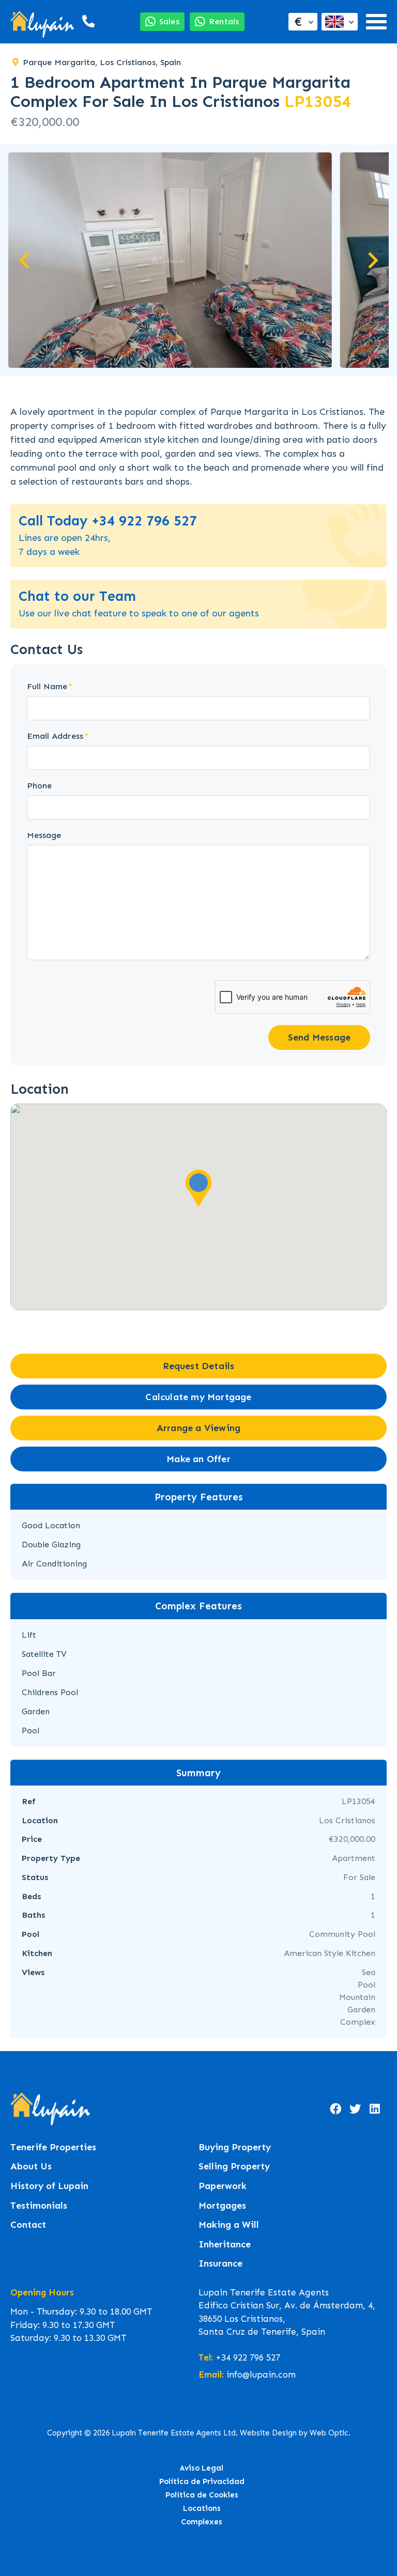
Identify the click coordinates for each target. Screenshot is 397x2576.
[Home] (42, 21)
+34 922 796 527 (248, 2357)
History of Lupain (49, 2186)
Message (44, 835)
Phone (39, 786)
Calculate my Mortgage (198, 1397)
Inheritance (225, 2245)
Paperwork (223, 2186)
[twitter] (355, 2109)
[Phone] (87, 21)
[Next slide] (372, 260)
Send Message (319, 1037)
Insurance (220, 2264)
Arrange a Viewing (198, 1428)
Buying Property (235, 2147)
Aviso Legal (202, 2468)
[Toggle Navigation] (376, 22)
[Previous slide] (25, 260)
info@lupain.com (261, 2375)
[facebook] (335, 2109)
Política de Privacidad (202, 2481)
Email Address (55, 736)
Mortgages (222, 2206)
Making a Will (229, 2225)
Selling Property (234, 2167)
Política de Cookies (202, 2495)
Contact (28, 2225)
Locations (202, 2508)
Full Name (47, 686)
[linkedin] (375, 2109)
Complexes (202, 2522)
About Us (31, 2167)
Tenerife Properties (53, 2147)
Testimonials (39, 2206)
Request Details (199, 1366)
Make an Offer (198, 1459)
